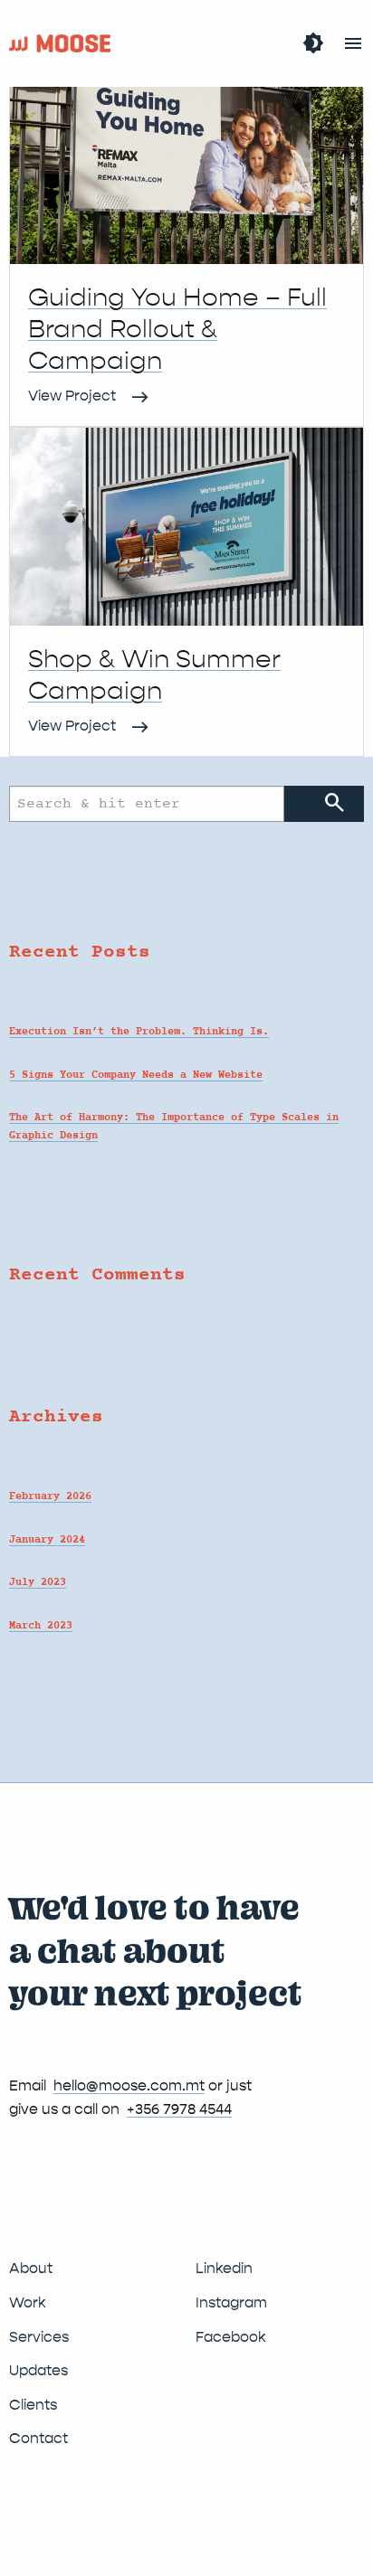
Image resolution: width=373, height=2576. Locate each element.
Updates (38, 2370)
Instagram (231, 2302)
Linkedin (224, 2268)
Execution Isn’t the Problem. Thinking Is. (139, 1032)
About (31, 2268)
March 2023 (41, 1626)
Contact (38, 2438)
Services (39, 2337)
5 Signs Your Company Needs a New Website (136, 1075)
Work (28, 2302)
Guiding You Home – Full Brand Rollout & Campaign (177, 329)
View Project (72, 396)
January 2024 (47, 1540)
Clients (33, 2405)
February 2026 (50, 1496)
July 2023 (38, 1582)
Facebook (231, 2337)
